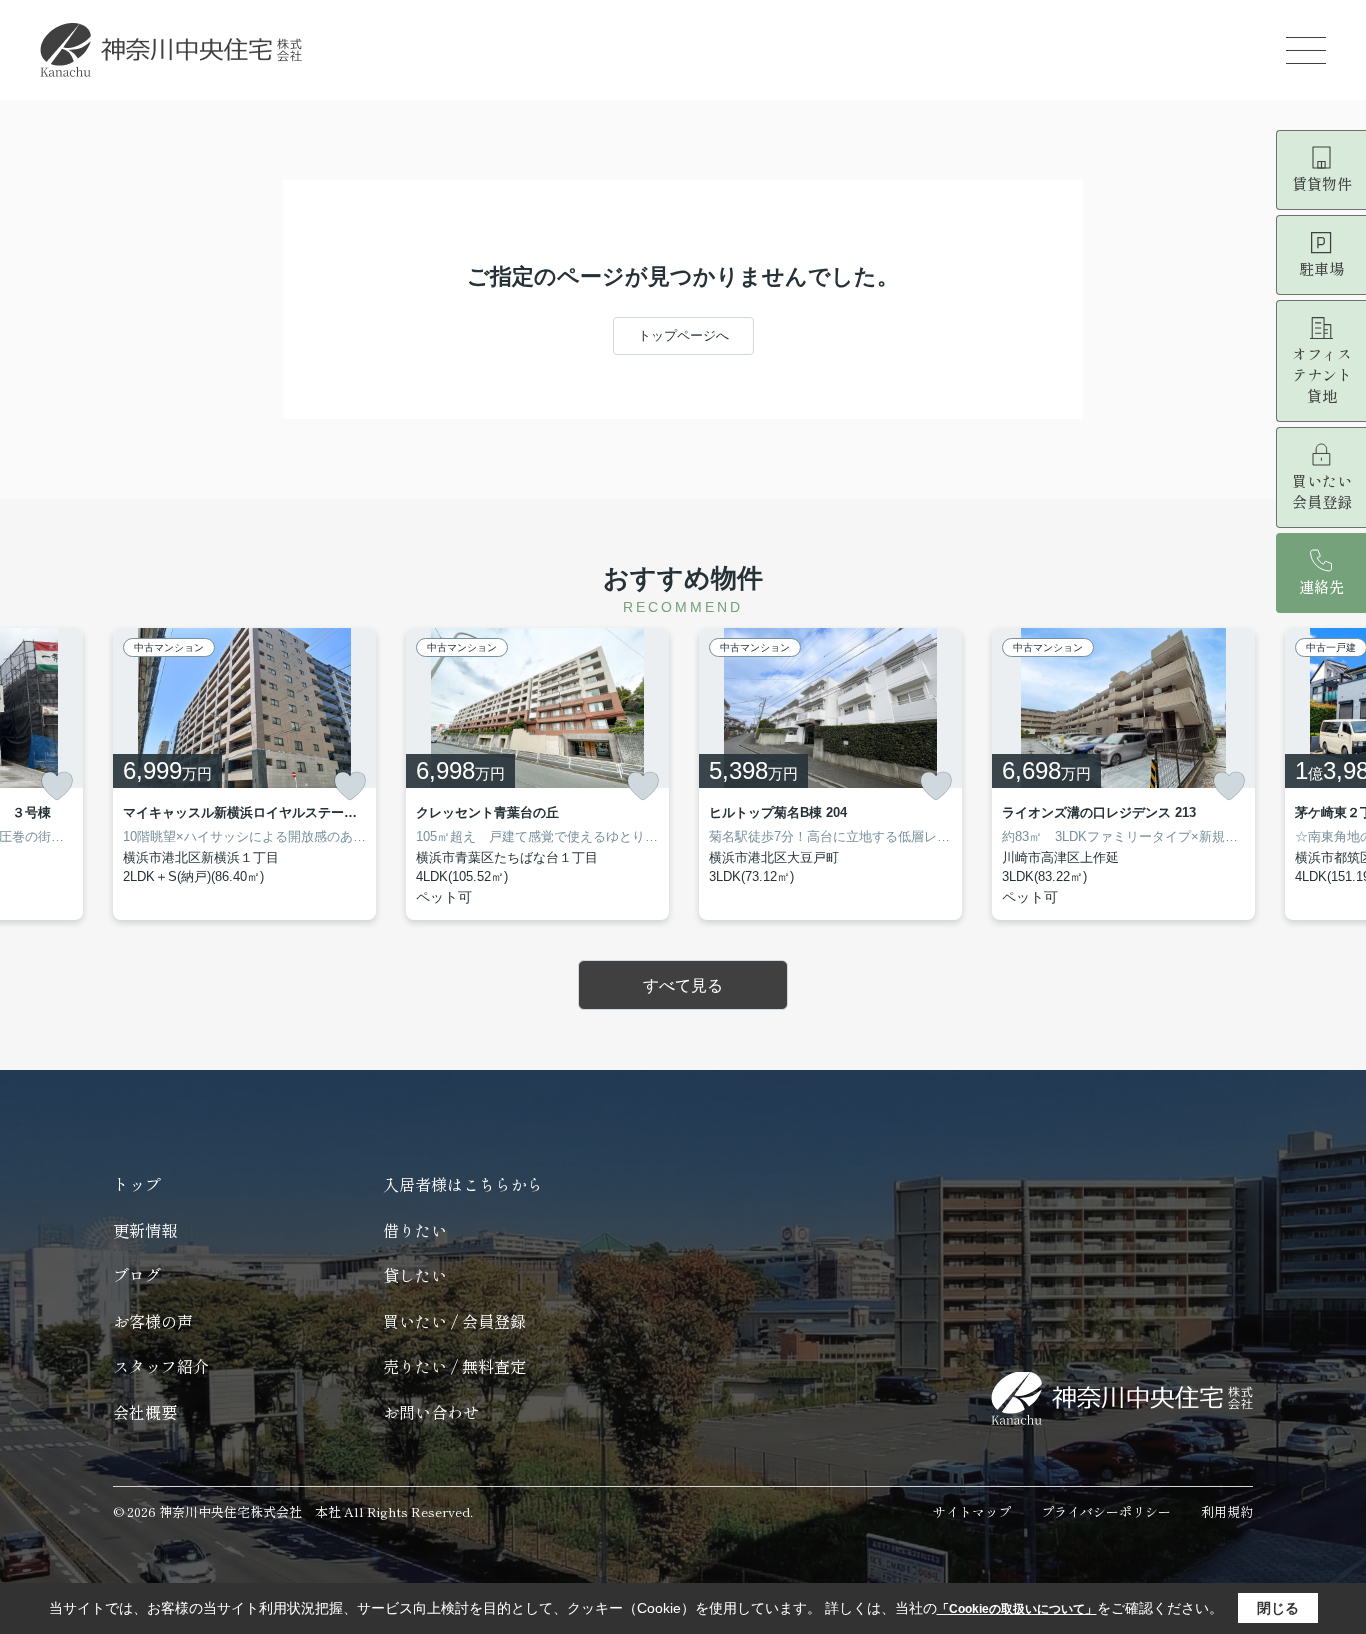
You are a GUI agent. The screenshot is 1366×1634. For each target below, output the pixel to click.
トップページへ (683, 335)
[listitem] (244, 774)
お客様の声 (153, 1321)
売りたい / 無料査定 (454, 1366)
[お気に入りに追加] (57, 786)
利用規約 (1227, 1511)
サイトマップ (972, 1511)
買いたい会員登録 (1322, 491)
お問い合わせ (431, 1412)
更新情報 (145, 1230)
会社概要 (145, 1412)
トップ (137, 1184)
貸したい (415, 1275)
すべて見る (683, 985)
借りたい (415, 1230)
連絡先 (1321, 586)
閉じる (1278, 1608)
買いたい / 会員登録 (454, 1321)
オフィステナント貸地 (1322, 374)
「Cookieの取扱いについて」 (1017, 1609)
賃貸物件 (1322, 183)
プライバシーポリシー (1106, 1511)
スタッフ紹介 (161, 1366)
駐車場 (1321, 268)
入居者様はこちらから (463, 1184)
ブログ (137, 1275)
